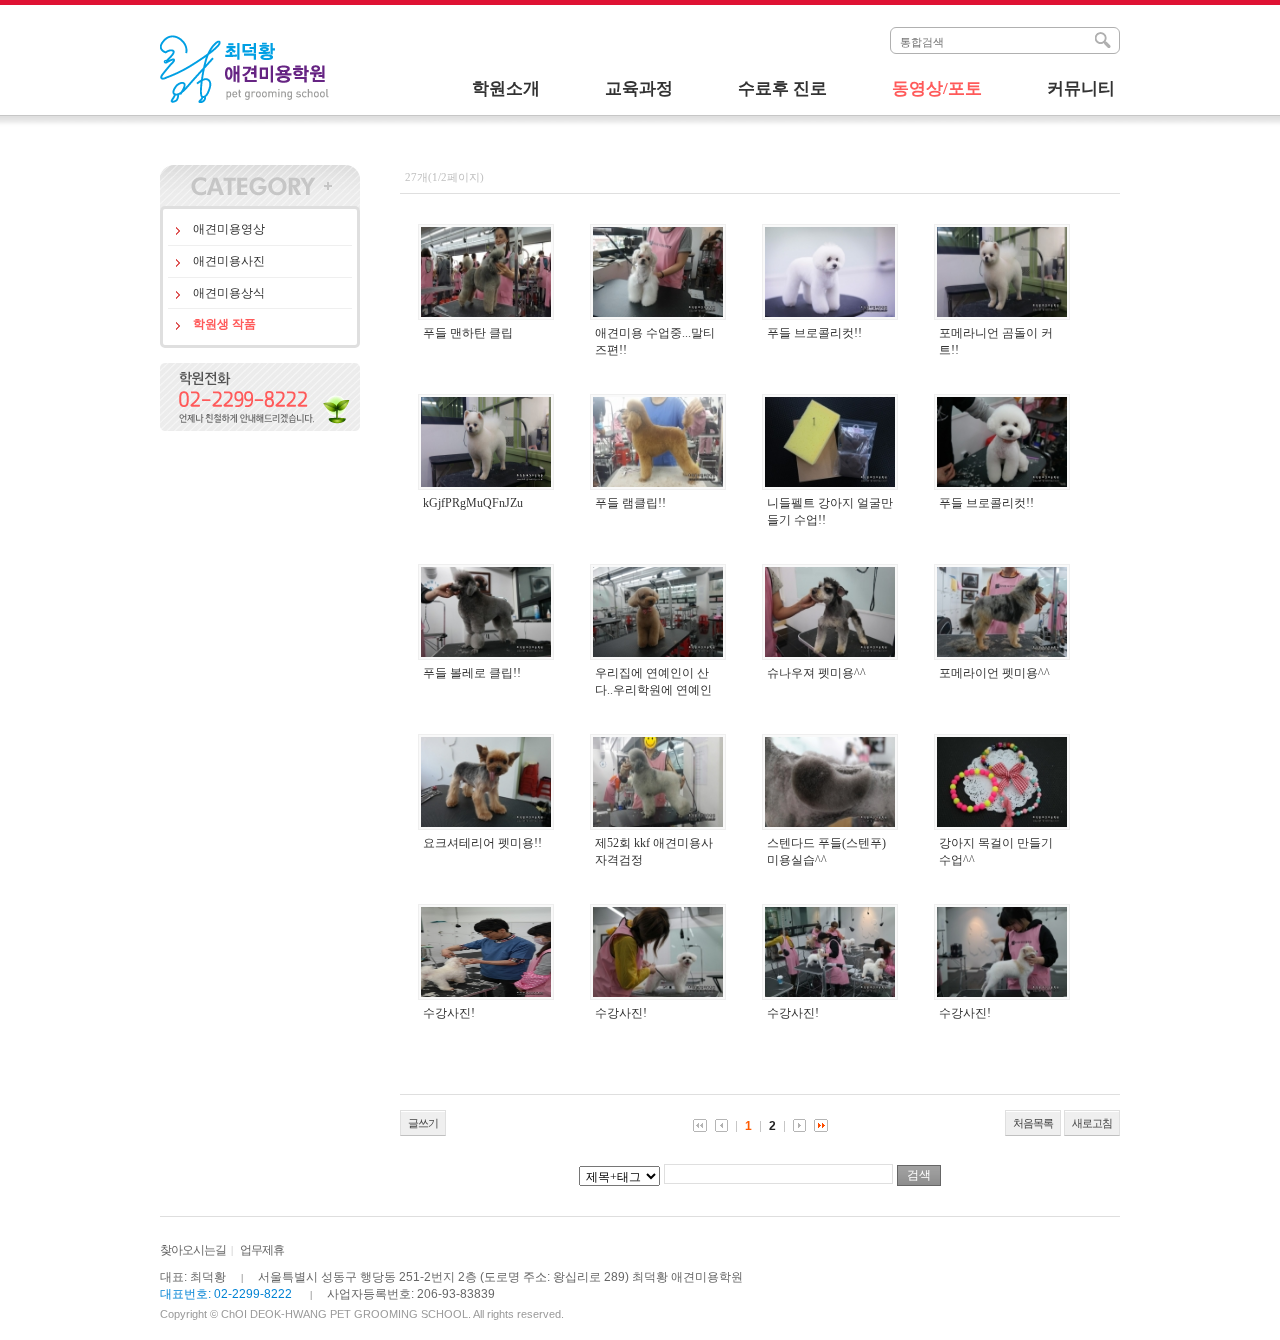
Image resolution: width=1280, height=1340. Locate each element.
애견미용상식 (229, 293)
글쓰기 (423, 1123)
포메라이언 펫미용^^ (994, 673)
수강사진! (449, 1013)
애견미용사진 (229, 261)
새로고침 (1092, 1123)
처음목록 (1033, 1123)
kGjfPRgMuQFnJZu (473, 503)
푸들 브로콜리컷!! (814, 333)
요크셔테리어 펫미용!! (482, 843)
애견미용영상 (229, 229)
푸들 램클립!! (630, 503)
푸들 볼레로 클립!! (472, 673)
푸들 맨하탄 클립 (468, 333)
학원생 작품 (224, 324)
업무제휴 (262, 1250)
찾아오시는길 (193, 1250)
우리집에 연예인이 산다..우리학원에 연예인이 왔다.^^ (653, 690)
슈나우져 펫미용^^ (816, 673)
